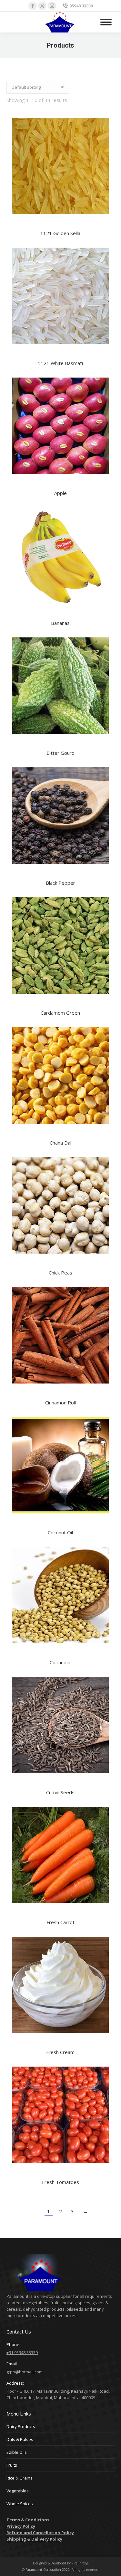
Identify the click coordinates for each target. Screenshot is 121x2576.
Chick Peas (60, 1273)
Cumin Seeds (60, 1792)
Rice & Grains (20, 2478)
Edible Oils (17, 2452)
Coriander (60, 1662)
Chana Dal (60, 1143)
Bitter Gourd (60, 753)
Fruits (12, 2465)
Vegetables (18, 2491)
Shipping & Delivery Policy (34, 2539)
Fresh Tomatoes (60, 2182)
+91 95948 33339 (22, 2352)
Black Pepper (60, 883)
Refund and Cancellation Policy (40, 2533)
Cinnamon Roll (60, 1402)
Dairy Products (21, 2426)
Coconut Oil (60, 1532)
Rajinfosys (81, 2563)
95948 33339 (81, 6)
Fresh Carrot (60, 1922)
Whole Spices (20, 2504)
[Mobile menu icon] (106, 22)
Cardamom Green (60, 1013)
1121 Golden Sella (60, 233)
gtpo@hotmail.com (25, 2372)
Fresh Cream (60, 2052)
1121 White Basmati (60, 363)
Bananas (60, 623)
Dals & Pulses (20, 2439)
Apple (60, 493)
